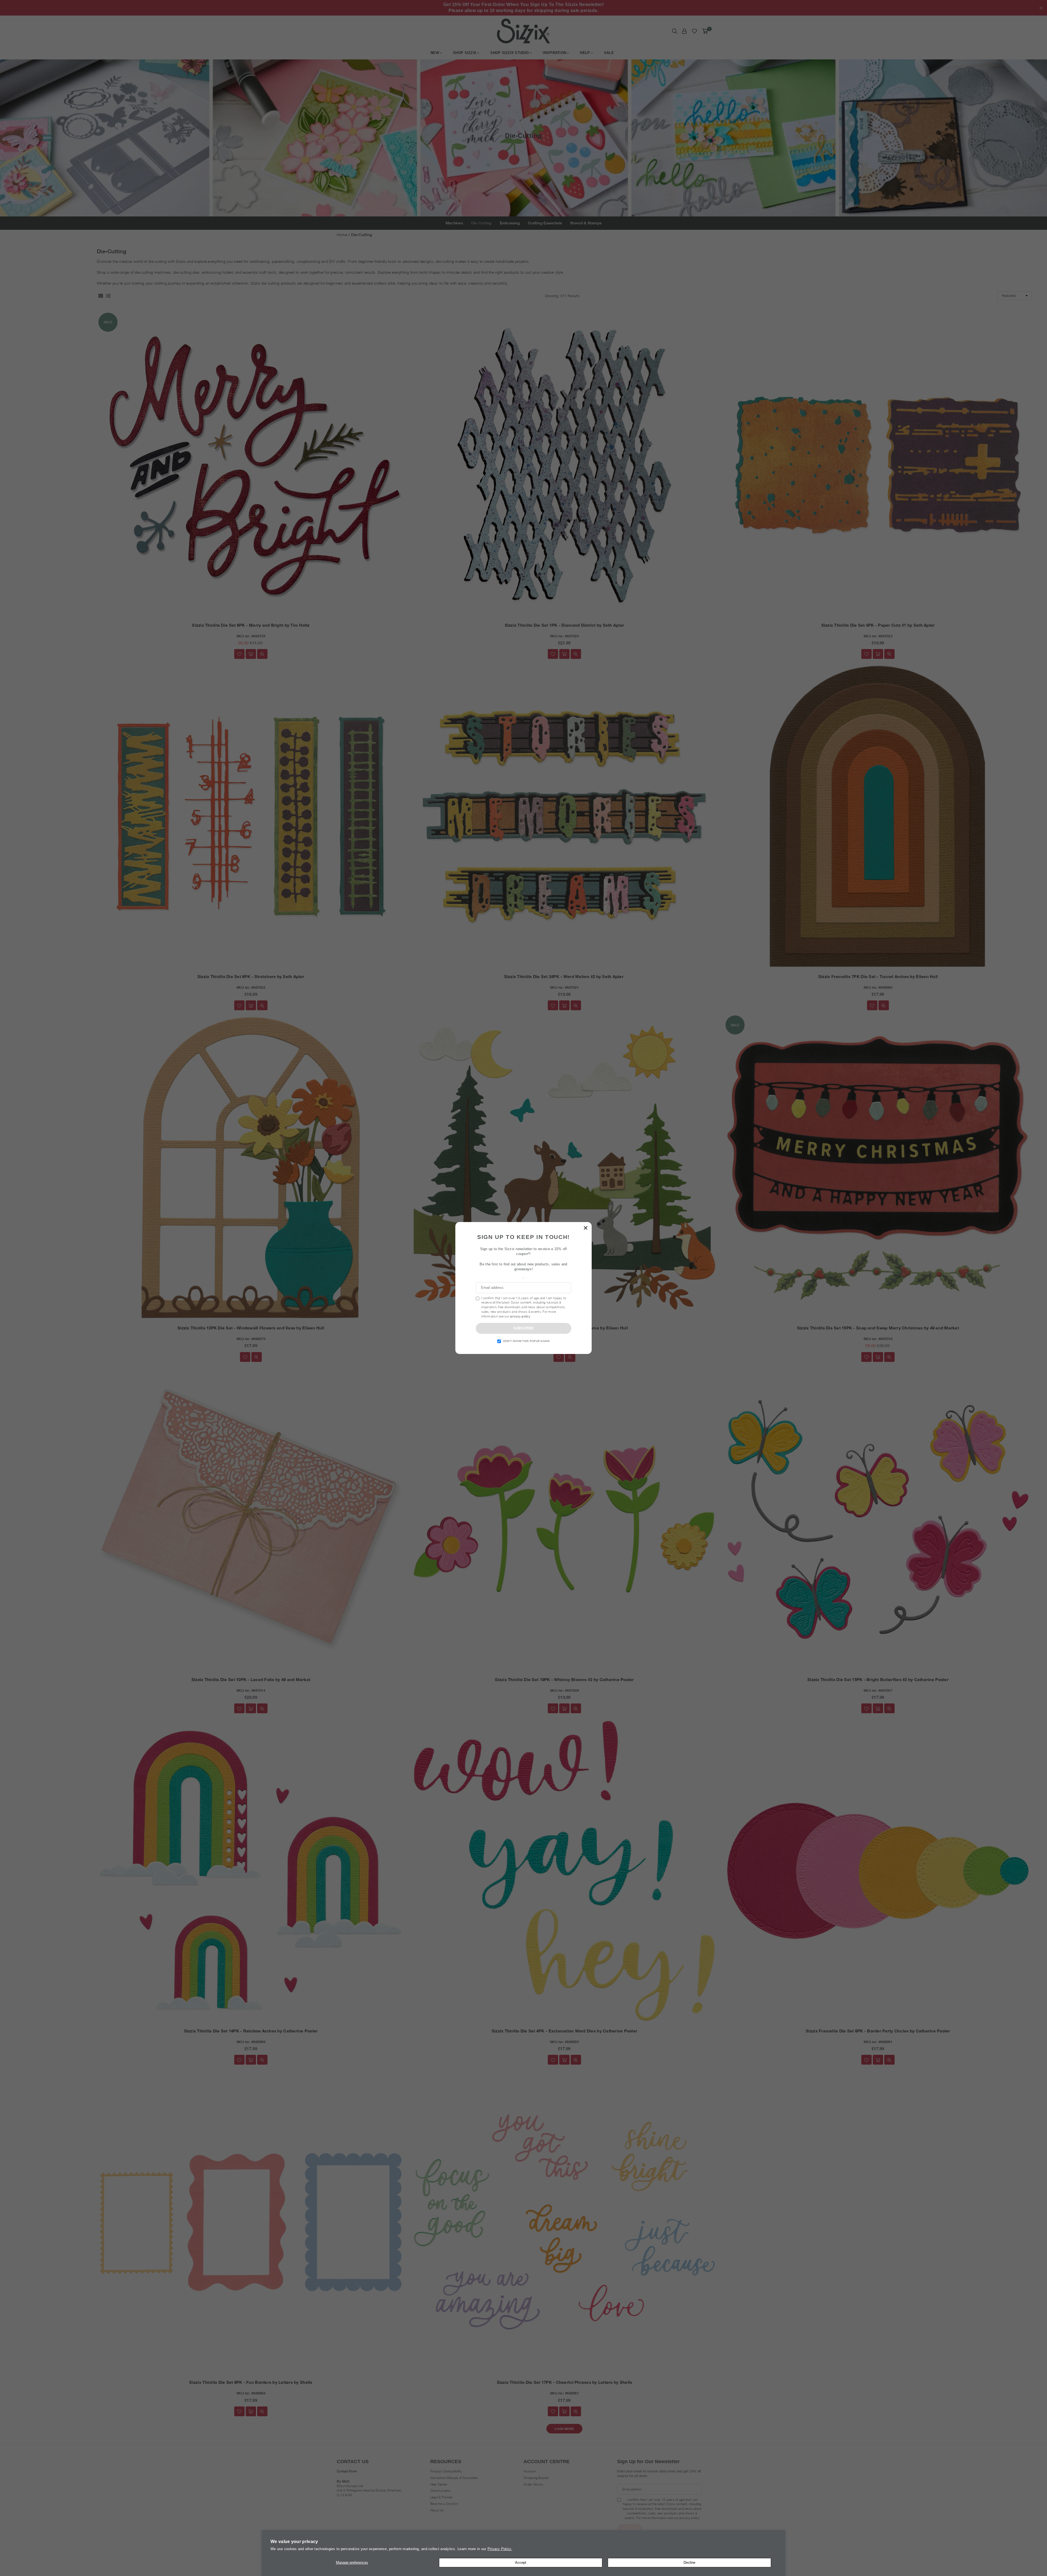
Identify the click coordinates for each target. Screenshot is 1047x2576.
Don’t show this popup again (526, 1341)
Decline (689, 2563)
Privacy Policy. (500, 2549)
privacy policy (520, 1316)
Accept (521, 2563)
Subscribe (523, 1328)
